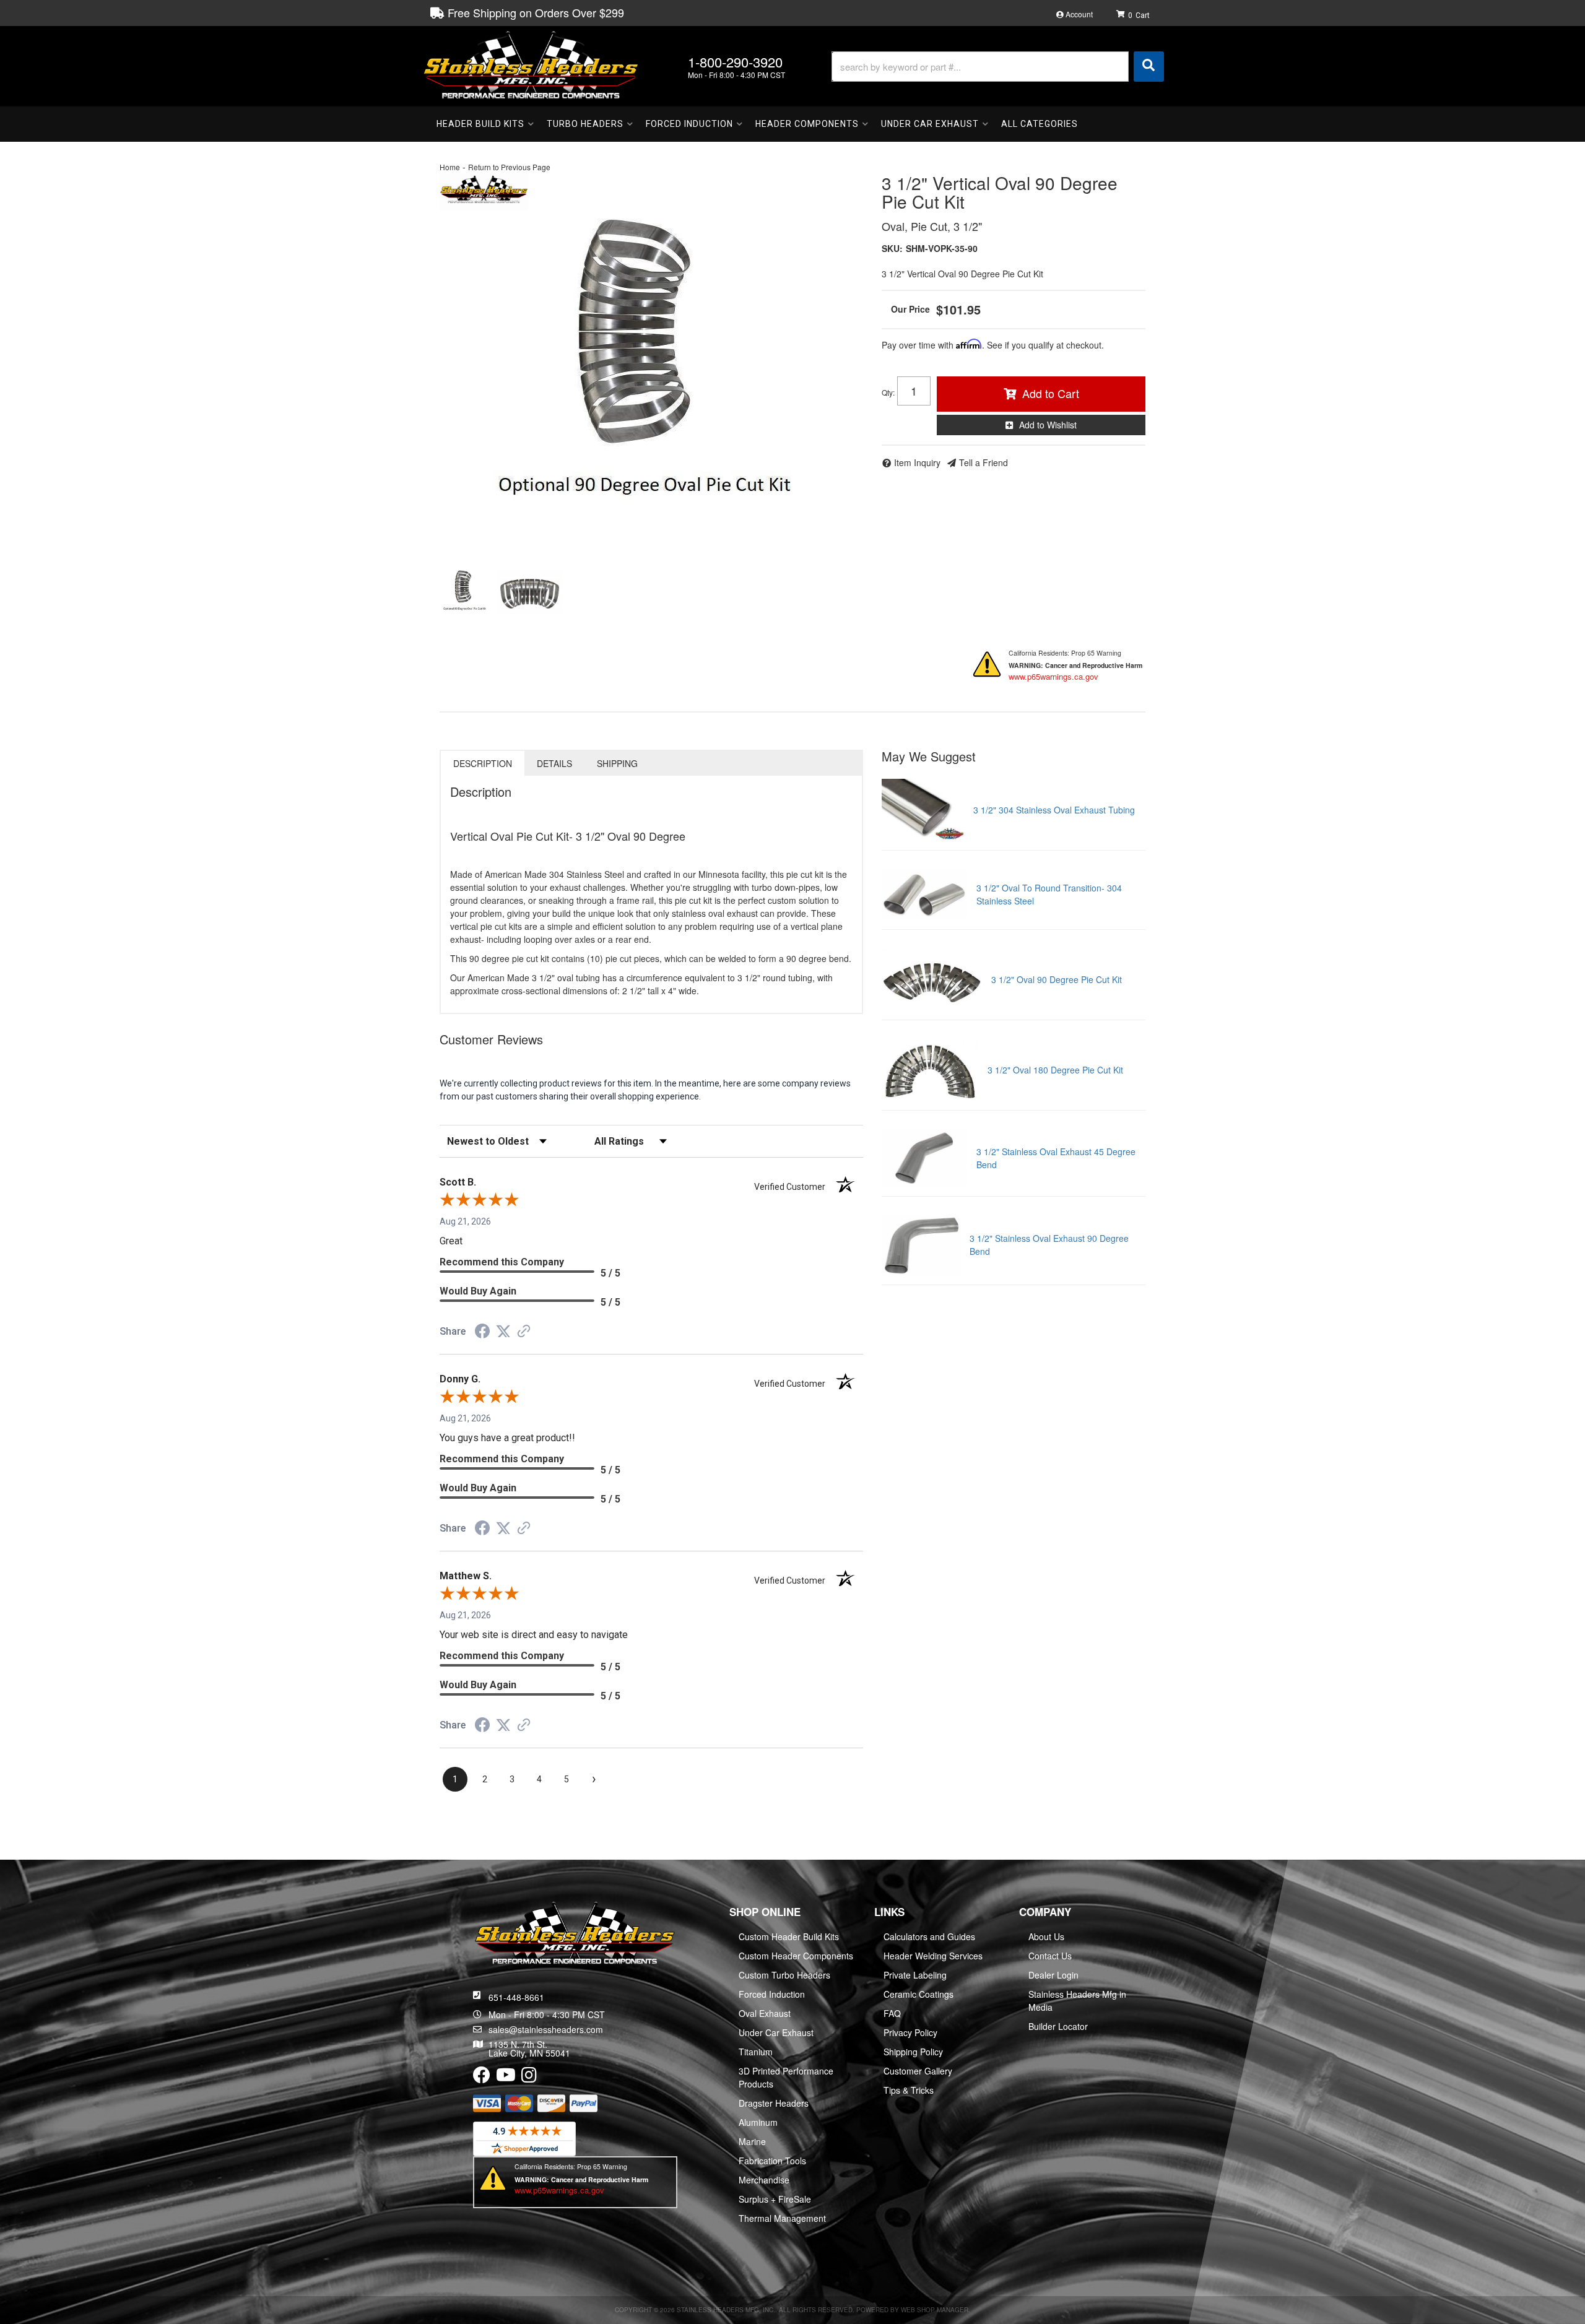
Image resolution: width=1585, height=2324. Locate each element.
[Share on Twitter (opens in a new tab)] (503, 1332)
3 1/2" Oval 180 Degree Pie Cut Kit (1055, 1070)
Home (450, 167)
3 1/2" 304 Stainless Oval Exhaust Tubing (1054, 810)
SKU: (892, 248)
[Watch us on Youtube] (506, 2078)
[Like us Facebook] (482, 2078)
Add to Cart (1051, 393)
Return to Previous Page (509, 167)
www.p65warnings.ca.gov (1053, 676)
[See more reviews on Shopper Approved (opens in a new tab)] (524, 1332)
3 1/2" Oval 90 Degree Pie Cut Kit (1057, 979)
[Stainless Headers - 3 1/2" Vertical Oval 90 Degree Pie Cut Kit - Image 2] (530, 594)
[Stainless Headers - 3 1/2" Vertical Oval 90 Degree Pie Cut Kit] (484, 190)
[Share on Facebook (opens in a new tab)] (482, 1333)
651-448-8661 (516, 1997)
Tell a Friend (984, 462)
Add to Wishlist (1048, 425)
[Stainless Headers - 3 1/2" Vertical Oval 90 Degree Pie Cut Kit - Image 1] (466, 594)
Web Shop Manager (935, 2310)
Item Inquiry (917, 462)
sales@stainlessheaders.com (546, 2029)
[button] (998, 67)
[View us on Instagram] (529, 2078)
